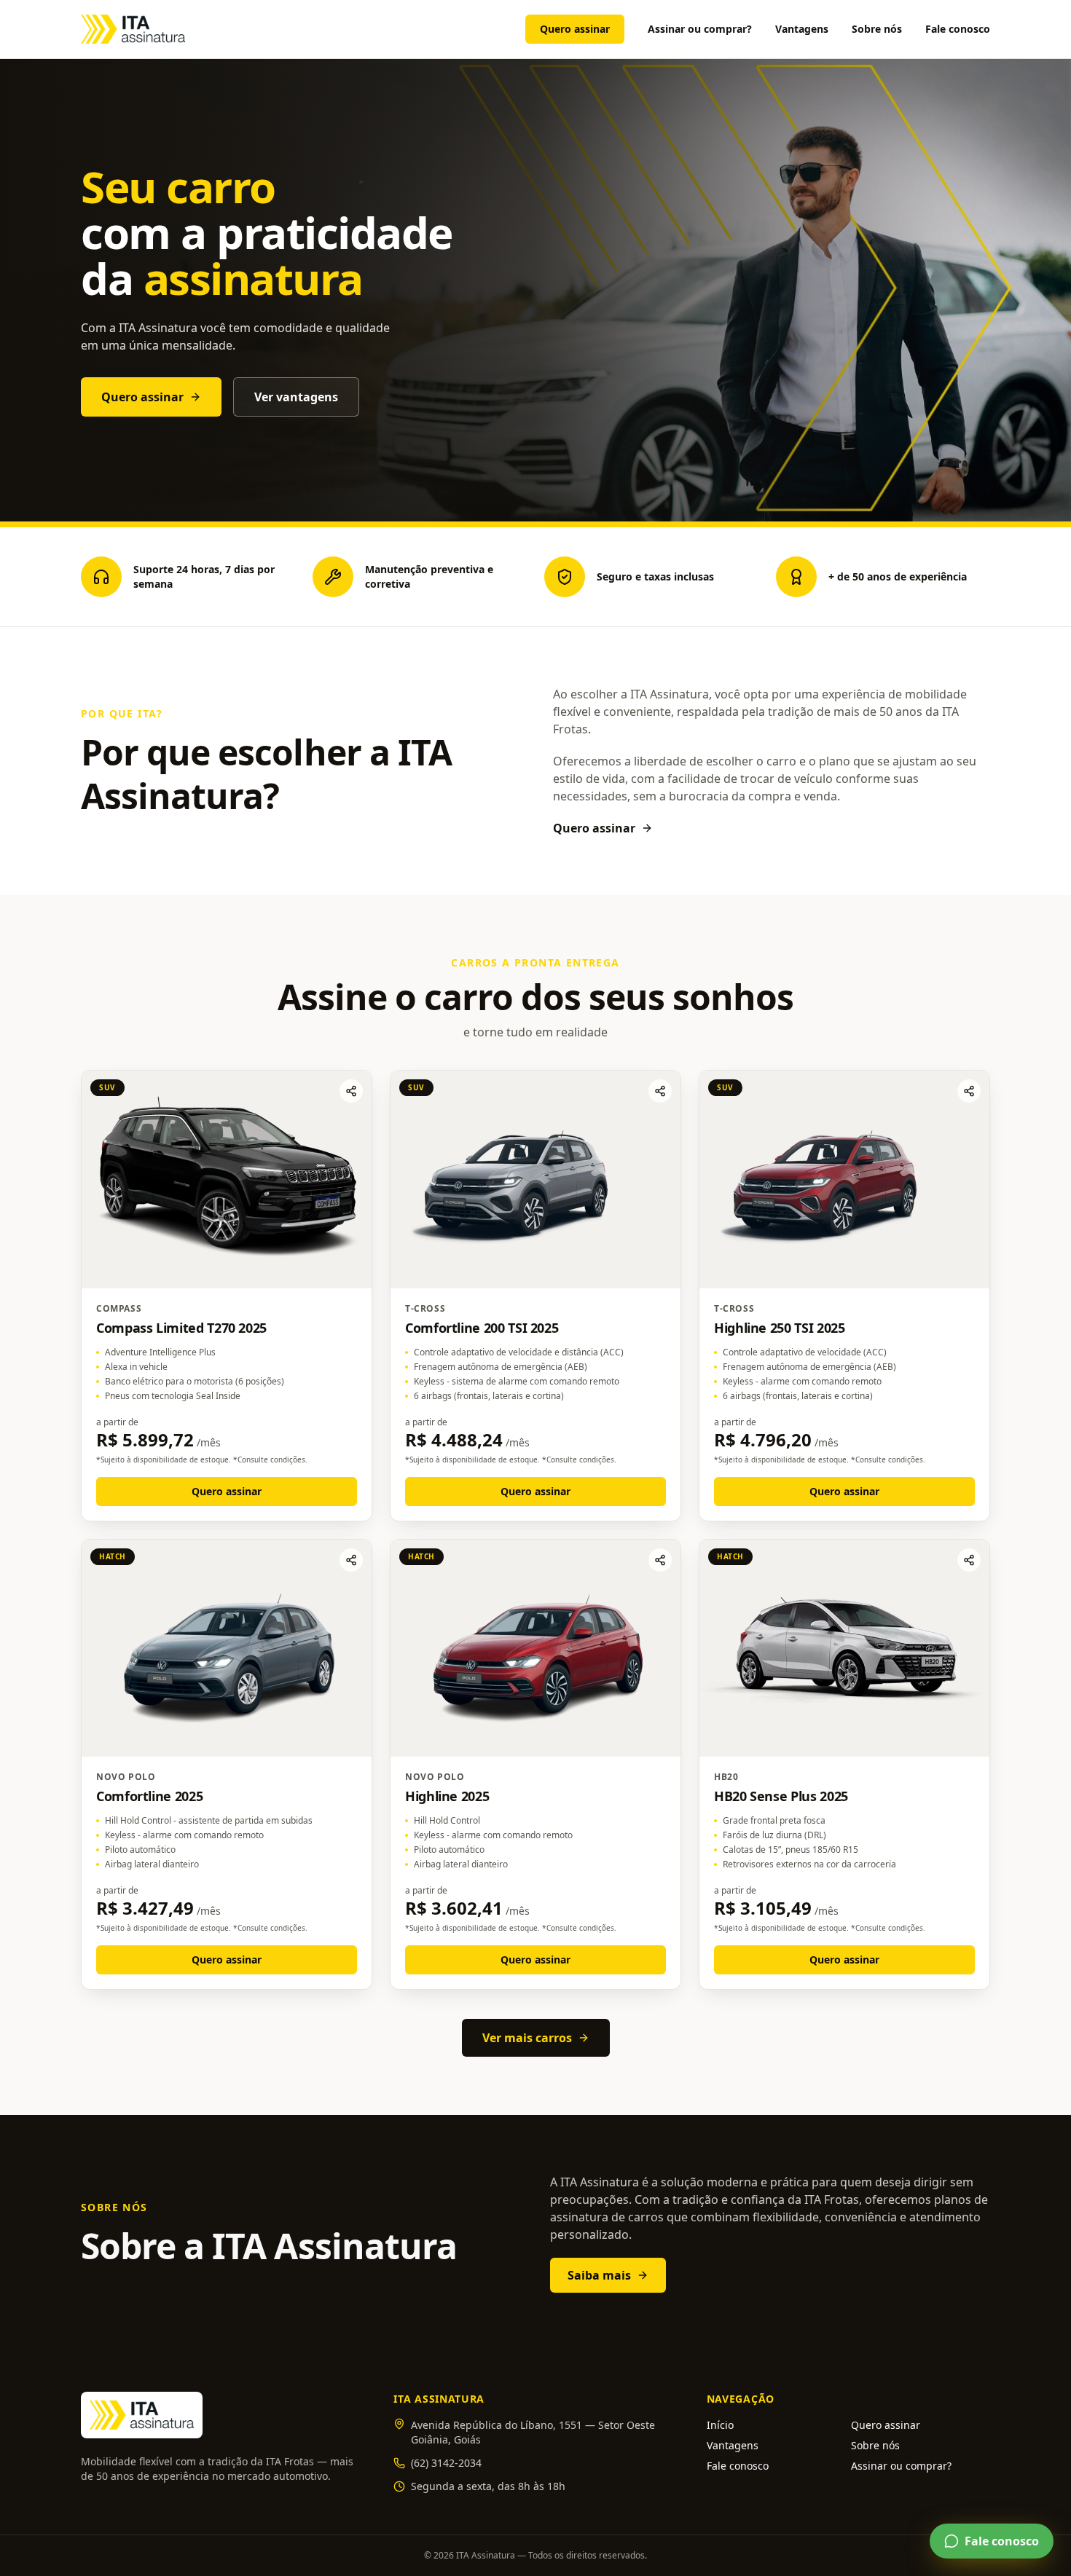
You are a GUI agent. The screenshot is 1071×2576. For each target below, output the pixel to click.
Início (720, 2425)
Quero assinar (575, 29)
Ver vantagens (296, 397)
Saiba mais (599, 2275)
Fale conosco (958, 29)
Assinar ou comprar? (700, 29)
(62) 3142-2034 (446, 2463)
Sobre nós (877, 29)
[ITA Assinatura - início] (133, 29)
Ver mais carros (527, 2038)
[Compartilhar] (351, 1091)
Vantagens (802, 29)
